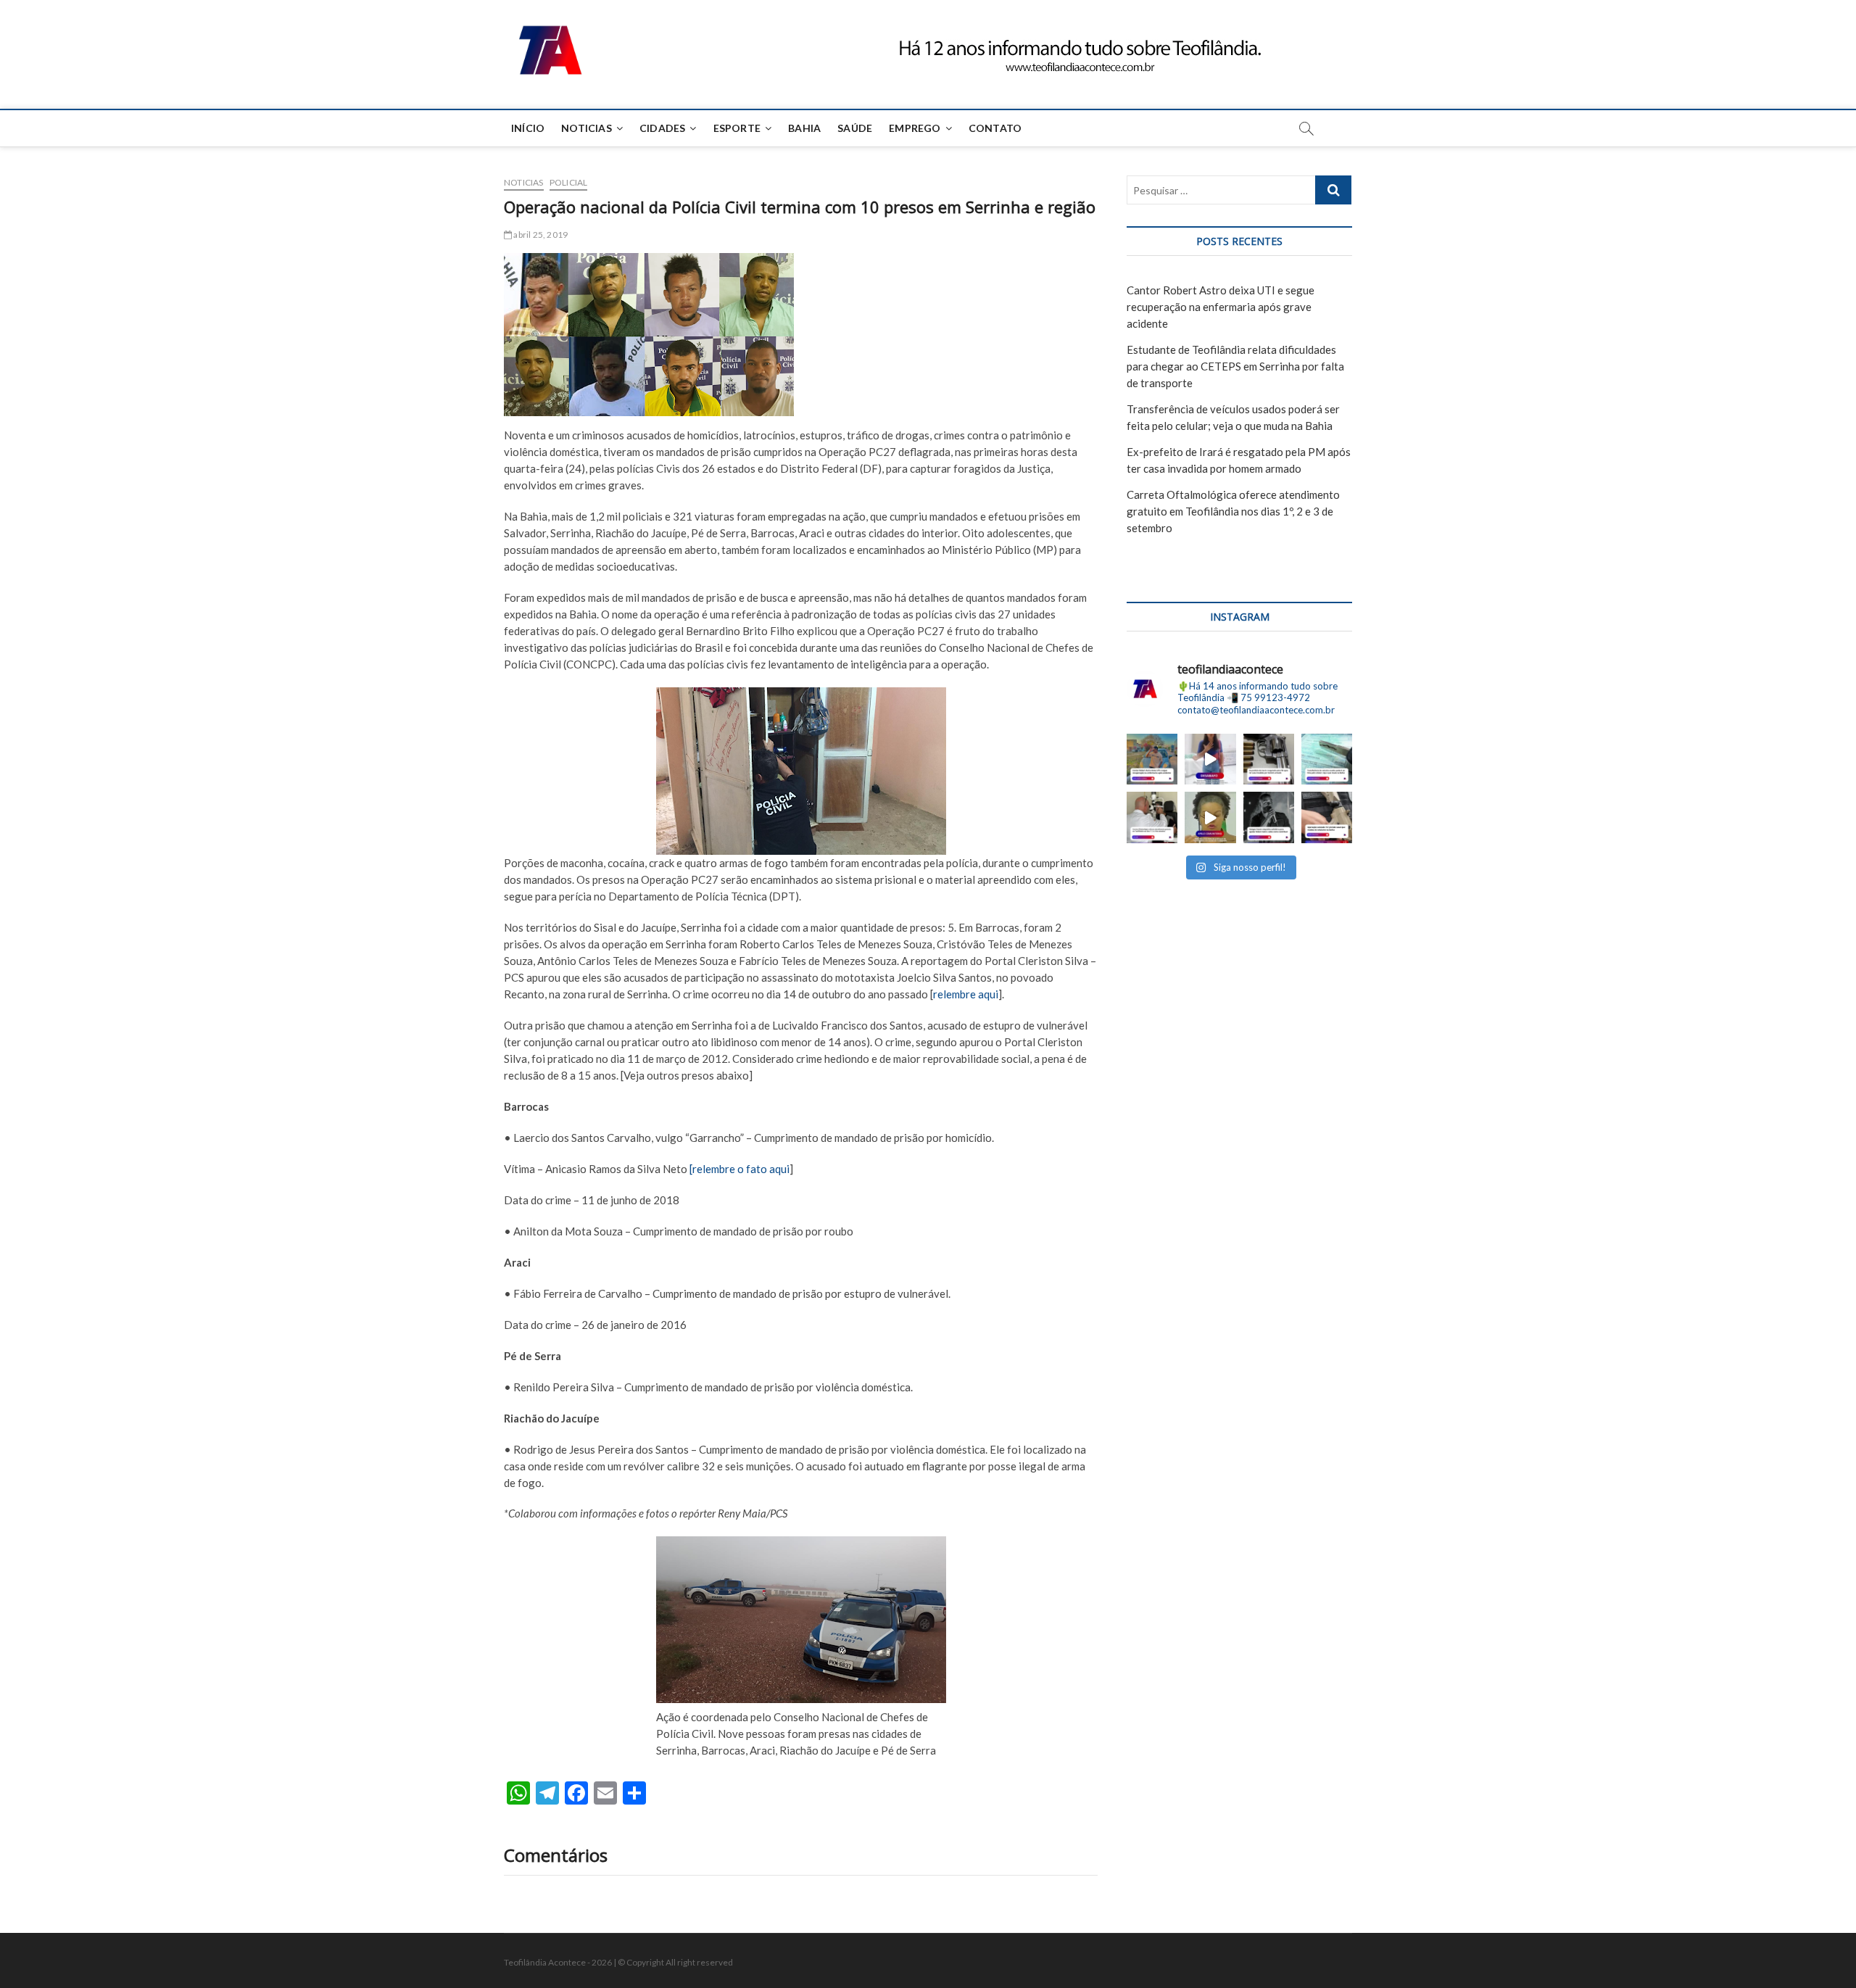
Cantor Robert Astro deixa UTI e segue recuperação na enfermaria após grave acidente (1221, 307)
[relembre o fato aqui (739, 1169)
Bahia (804, 128)
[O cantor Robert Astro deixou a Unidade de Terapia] (1152, 759)
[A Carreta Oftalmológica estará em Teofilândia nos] (1152, 817)
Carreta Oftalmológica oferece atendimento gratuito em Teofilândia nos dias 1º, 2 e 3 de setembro (1233, 511)
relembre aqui (966, 994)
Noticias (587, 128)
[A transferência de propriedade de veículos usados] (1327, 759)
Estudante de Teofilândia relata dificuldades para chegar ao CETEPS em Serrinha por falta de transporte (1235, 366)
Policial (569, 182)
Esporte (737, 128)
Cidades (662, 128)
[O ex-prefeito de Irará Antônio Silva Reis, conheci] (1269, 759)
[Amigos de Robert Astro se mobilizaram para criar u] (1269, 817)
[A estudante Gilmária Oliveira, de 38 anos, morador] (1210, 759)
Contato (995, 128)
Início (528, 128)
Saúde (855, 128)
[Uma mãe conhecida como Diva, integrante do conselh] (1210, 817)
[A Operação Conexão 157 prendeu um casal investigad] (1327, 817)
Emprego (915, 128)
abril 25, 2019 (540, 235)
